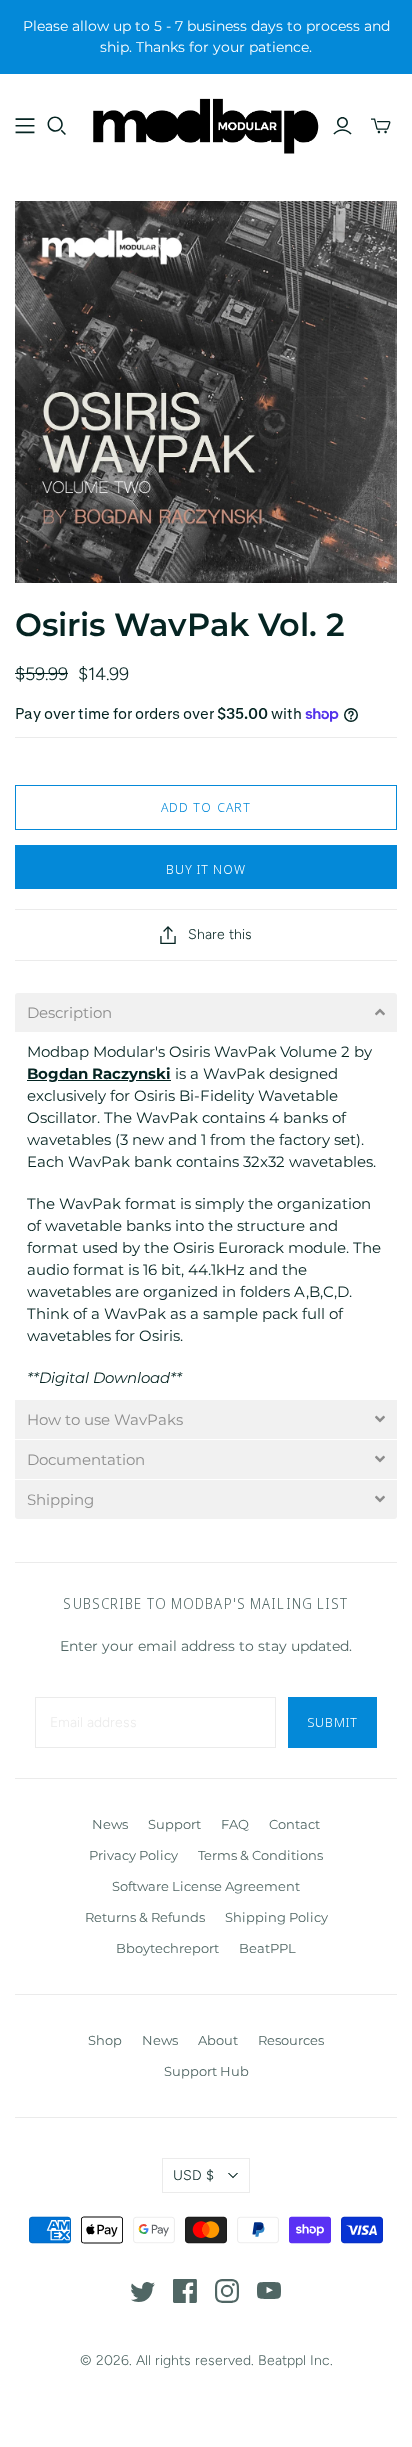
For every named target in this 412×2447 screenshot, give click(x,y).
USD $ (193, 2175)
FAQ (235, 1824)
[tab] (206, 1012)
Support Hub (206, 2071)
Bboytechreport (167, 1948)
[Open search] (57, 126)
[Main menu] (25, 126)
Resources (291, 2040)
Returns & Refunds (145, 1917)
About (218, 2040)
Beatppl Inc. (295, 2360)
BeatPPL (267, 1948)
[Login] (342, 126)
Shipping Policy (276, 1917)
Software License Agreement (206, 1886)
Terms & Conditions (260, 1855)
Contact (294, 1824)
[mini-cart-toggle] (381, 126)
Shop (105, 2040)
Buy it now (206, 869)
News (110, 1824)
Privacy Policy (133, 1855)
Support (174, 1824)
